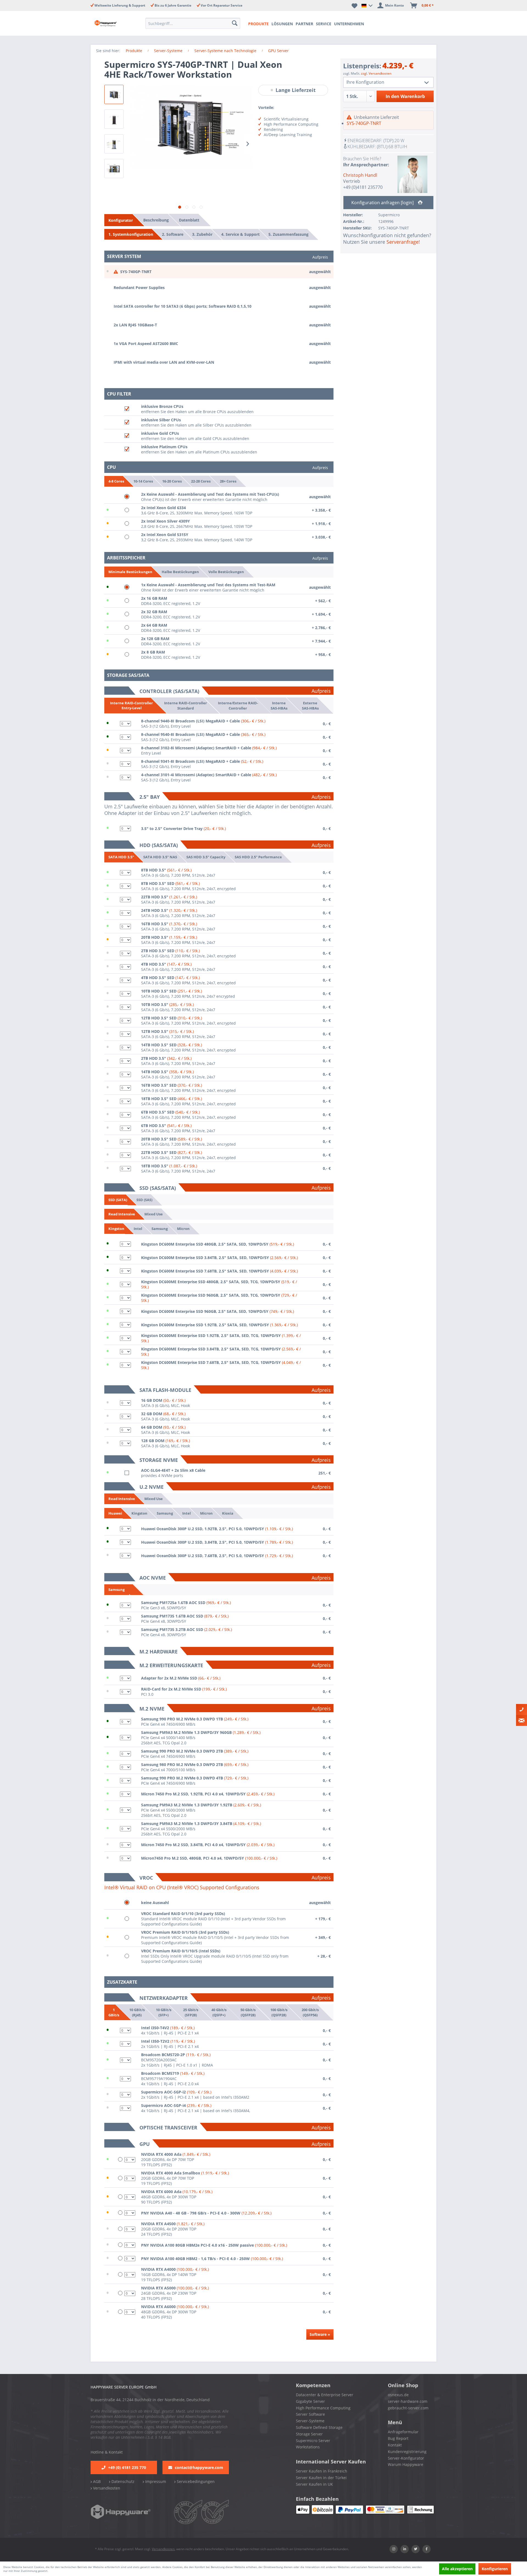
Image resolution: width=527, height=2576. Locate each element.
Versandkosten (106, 2488)
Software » (320, 2334)
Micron (183, 1228)
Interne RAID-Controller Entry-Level (131, 706)
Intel (138, 1228)
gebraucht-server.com (408, 2408)
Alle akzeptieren (457, 2569)
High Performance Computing (323, 2408)
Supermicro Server (313, 2441)
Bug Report (398, 2438)
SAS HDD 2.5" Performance (258, 857)
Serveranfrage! (403, 242)
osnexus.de (398, 2395)
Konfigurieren (495, 2569)
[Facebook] (427, 2549)
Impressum (155, 2481)
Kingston (116, 1229)
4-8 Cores (116, 481)
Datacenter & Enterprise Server (325, 2395)
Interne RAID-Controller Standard (186, 705)
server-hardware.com (408, 2401)
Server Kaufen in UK (314, 2484)
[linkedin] (405, 2549)
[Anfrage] (522, 1720)
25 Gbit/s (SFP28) (191, 2012)
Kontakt (395, 2445)
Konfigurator (121, 220)
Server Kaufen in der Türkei (321, 2478)
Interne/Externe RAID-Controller (238, 705)
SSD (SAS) (144, 1199)
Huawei (115, 1513)
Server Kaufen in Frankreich (322, 2471)
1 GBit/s (114, 2012)
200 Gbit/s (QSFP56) (310, 2012)
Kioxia (228, 1513)
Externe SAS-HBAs (310, 705)
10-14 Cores (143, 481)
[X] (416, 2549)
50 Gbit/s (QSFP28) (248, 2012)
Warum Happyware (406, 2464)
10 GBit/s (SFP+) (163, 2012)
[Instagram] (394, 2549)
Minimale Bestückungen (130, 572)
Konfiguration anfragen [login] (383, 203)
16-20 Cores (172, 481)
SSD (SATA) (118, 1200)
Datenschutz (122, 2481)
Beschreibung (156, 220)
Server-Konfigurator (406, 2458)
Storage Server (309, 2434)
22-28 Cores (201, 481)
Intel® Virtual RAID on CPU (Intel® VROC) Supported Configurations (182, 1887)
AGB (96, 2481)
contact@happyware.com (199, 2467)
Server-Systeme (310, 2421)
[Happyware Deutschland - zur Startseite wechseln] (110, 23)
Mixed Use (154, 1214)
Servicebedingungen (195, 2481)
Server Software (310, 2414)
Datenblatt (189, 220)
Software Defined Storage (319, 2427)
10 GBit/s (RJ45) (137, 2012)
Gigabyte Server (310, 2401)
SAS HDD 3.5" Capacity (206, 857)
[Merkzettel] (354, 5)
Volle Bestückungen (226, 572)
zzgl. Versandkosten (376, 73)
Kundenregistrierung (407, 2452)
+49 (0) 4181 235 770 (127, 2467)
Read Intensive (122, 1214)
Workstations (308, 2447)
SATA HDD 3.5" (121, 857)
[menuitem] (194, 23)
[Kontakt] (522, 1709)
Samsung (160, 1228)
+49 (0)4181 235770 (363, 187)
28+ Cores (228, 481)
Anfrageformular (403, 2432)
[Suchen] (235, 23)
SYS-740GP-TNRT (364, 123)
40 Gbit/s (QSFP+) (219, 2012)
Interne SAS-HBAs (279, 705)
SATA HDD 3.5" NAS (160, 857)
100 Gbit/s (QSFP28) (279, 2012)
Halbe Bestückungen (180, 572)
